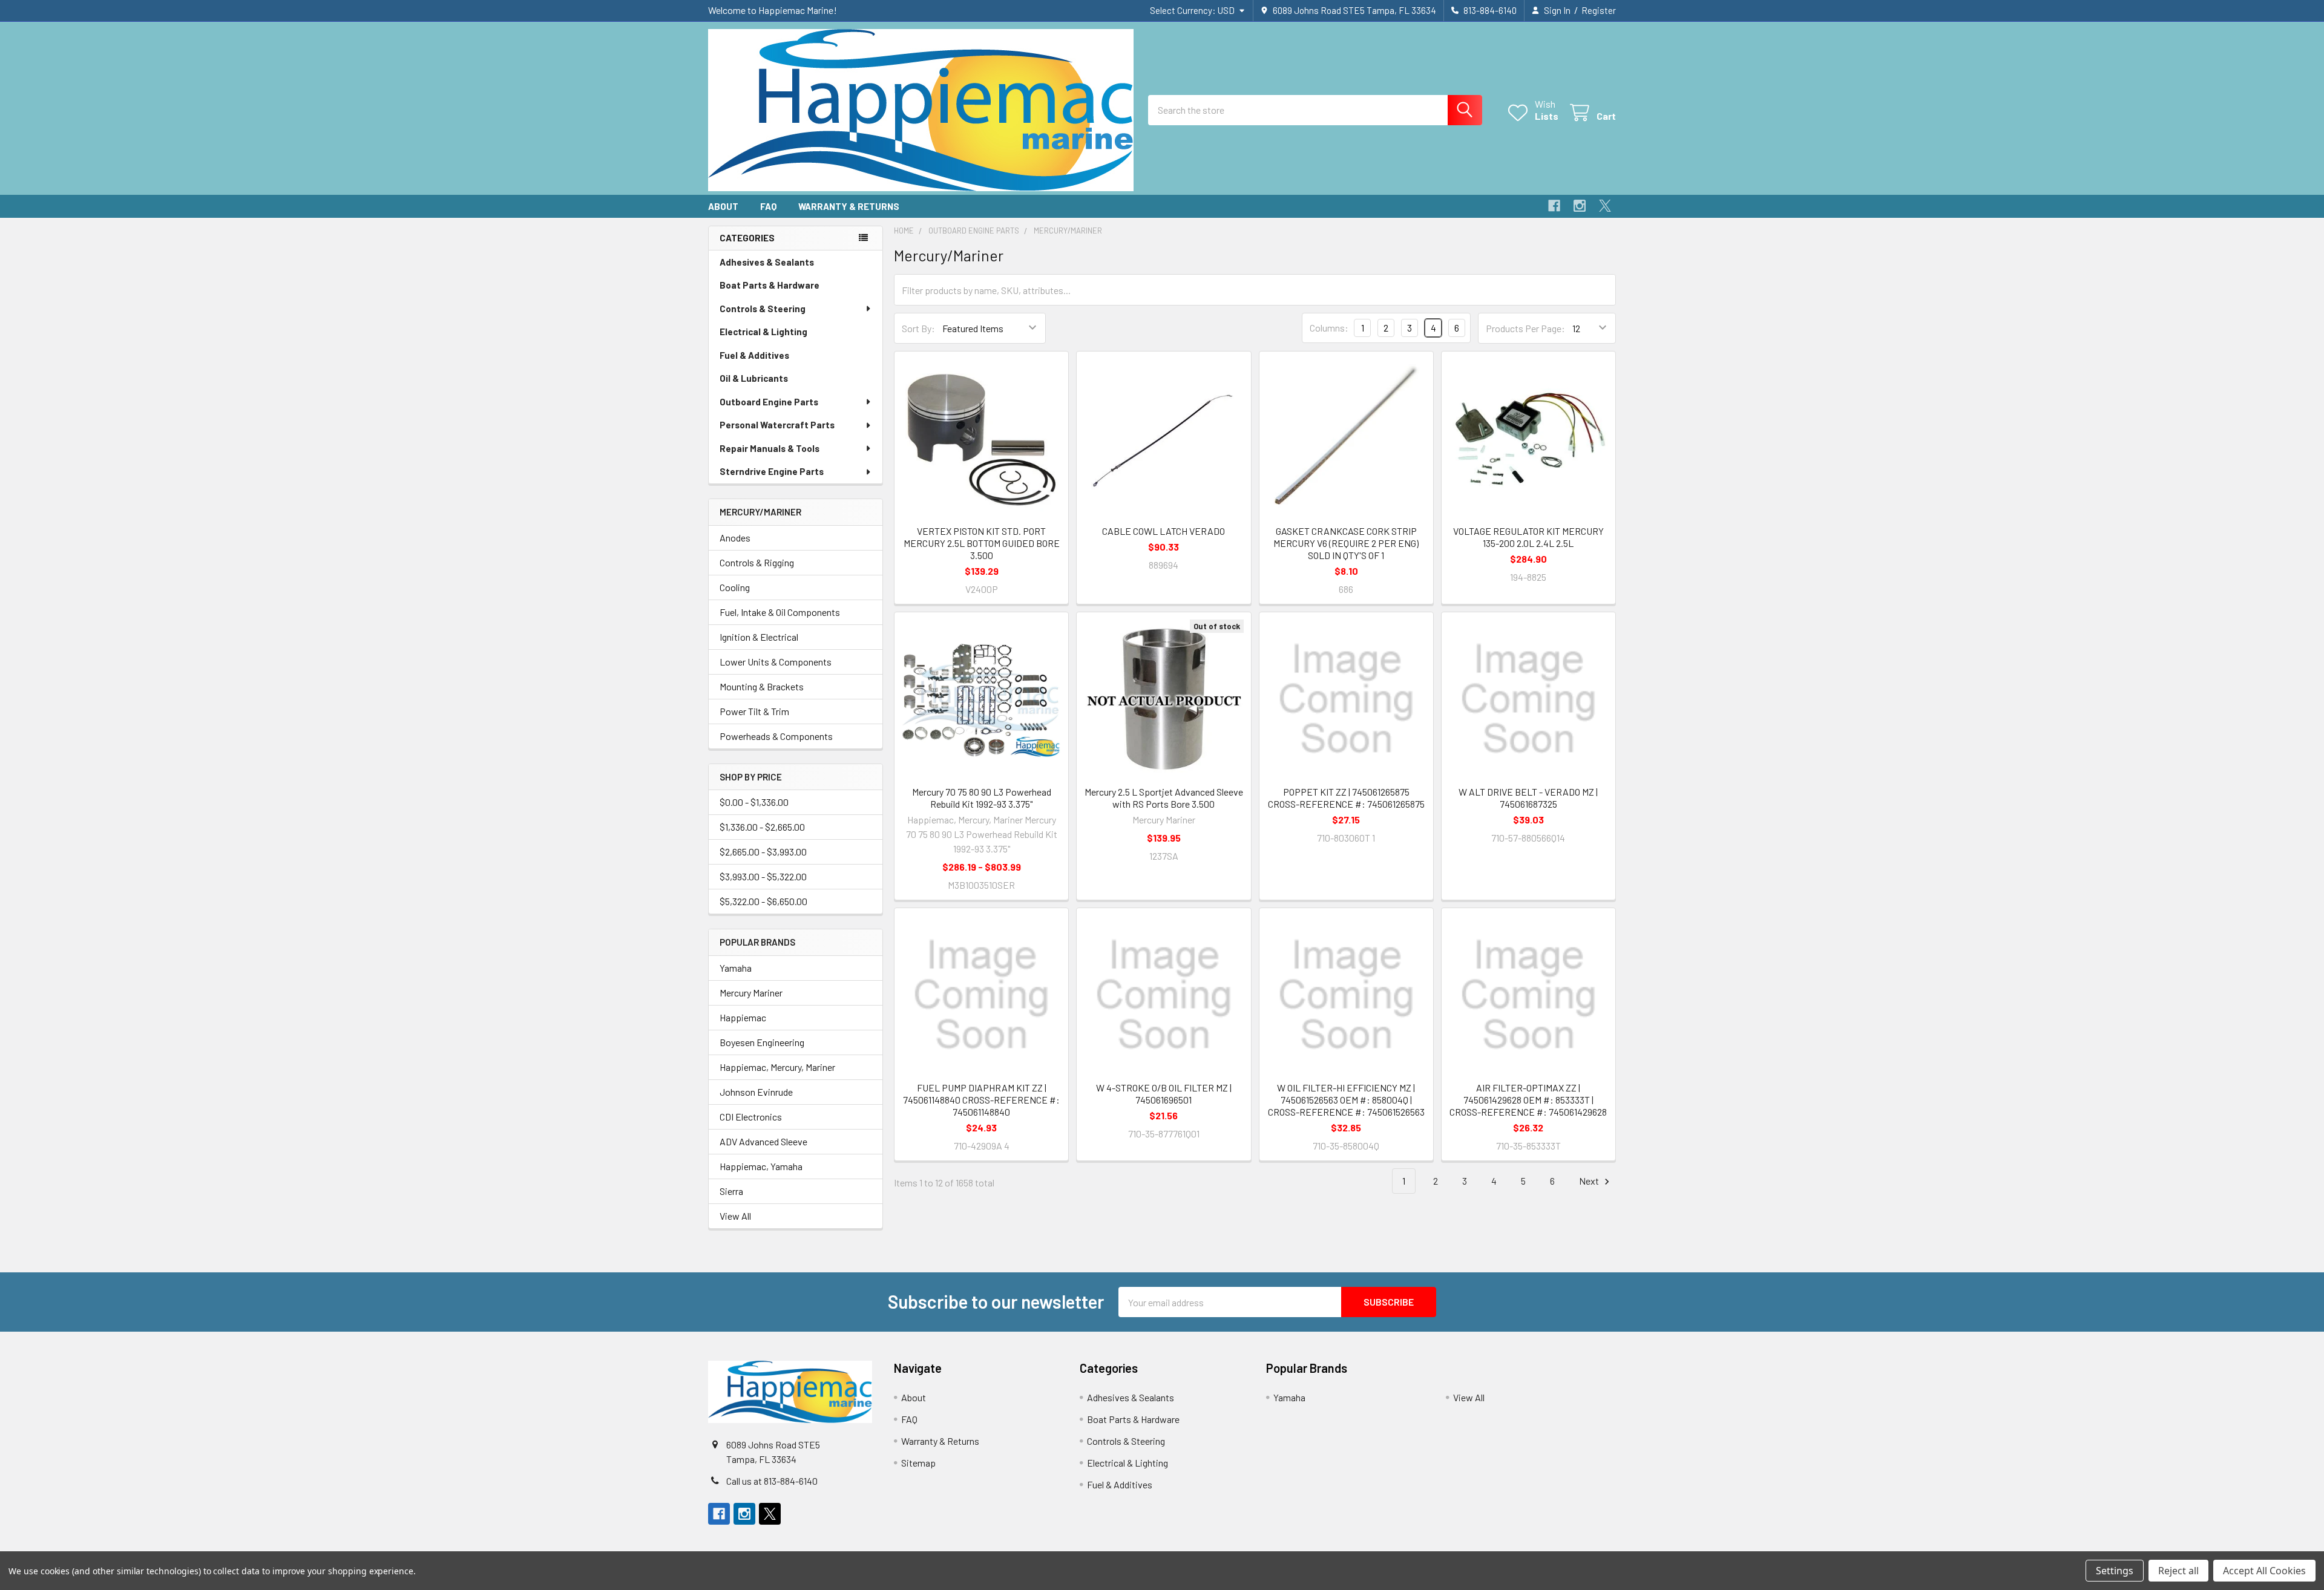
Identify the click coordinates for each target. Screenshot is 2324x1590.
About (723, 206)
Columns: (1329, 328)
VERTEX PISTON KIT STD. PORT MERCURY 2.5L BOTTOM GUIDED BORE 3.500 (982, 543)
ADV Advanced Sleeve (763, 1141)
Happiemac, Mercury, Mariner (777, 1067)
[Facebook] (1554, 206)
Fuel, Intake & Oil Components (780, 612)
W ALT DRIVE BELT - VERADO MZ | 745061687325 (1528, 798)
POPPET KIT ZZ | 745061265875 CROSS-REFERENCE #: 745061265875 (1346, 798)
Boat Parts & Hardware (770, 285)
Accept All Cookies (2264, 1571)
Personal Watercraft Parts (777, 425)
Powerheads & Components (776, 736)
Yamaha (736, 968)
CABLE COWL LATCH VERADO (1164, 531)
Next (1590, 1181)
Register (1599, 10)
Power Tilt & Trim (754, 711)
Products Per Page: (1525, 328)
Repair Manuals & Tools (770, 448)
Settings (2115, 1571)
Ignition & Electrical (759, 637)
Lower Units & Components (776, 662)
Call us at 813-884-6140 (772, 1481)
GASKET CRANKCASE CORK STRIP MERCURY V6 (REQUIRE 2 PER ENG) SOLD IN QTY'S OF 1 (1346, 543)
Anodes (735, 538)
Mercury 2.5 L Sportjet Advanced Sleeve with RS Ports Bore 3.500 (1164, 798)
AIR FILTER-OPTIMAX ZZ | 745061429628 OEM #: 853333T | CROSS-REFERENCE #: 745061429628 (1528, 1100)
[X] (1605, 206)
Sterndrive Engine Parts (772, 471)
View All (735, 1216)
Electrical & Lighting (763, 332)
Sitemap (918, 1463)
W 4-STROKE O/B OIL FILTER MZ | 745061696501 (1164, 1094)
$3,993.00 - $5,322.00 (763, 876)
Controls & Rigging (757, 562)
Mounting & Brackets (762, 686)
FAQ (768, 206)
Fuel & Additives (754, 355)
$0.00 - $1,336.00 (754, 802)
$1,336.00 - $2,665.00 (762, 827)
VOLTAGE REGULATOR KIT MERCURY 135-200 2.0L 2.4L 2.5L (1528, 537)
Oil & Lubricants (754, 378)
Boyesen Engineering (762, 1042)
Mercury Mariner (751, 993)
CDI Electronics (751, 1117)
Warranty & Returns (849, 206)
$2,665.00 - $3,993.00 (763, 852)
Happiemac (743, 1017)
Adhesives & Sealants (767, 262)
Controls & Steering (763, 309)
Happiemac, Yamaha (761, 1166)
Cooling (735, 587)
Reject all (2178, 1571)
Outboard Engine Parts (769, 402)
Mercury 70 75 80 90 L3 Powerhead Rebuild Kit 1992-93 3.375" (982, 798)
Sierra (731, 1191)
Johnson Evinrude (756, 1092)
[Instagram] (1580, 206)
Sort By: (918, 328)
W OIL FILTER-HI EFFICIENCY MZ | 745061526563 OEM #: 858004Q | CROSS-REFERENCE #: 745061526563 (1346, 1100)
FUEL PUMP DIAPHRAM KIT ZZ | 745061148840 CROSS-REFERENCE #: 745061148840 (981, 1100)
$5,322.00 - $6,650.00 (763, 901)
